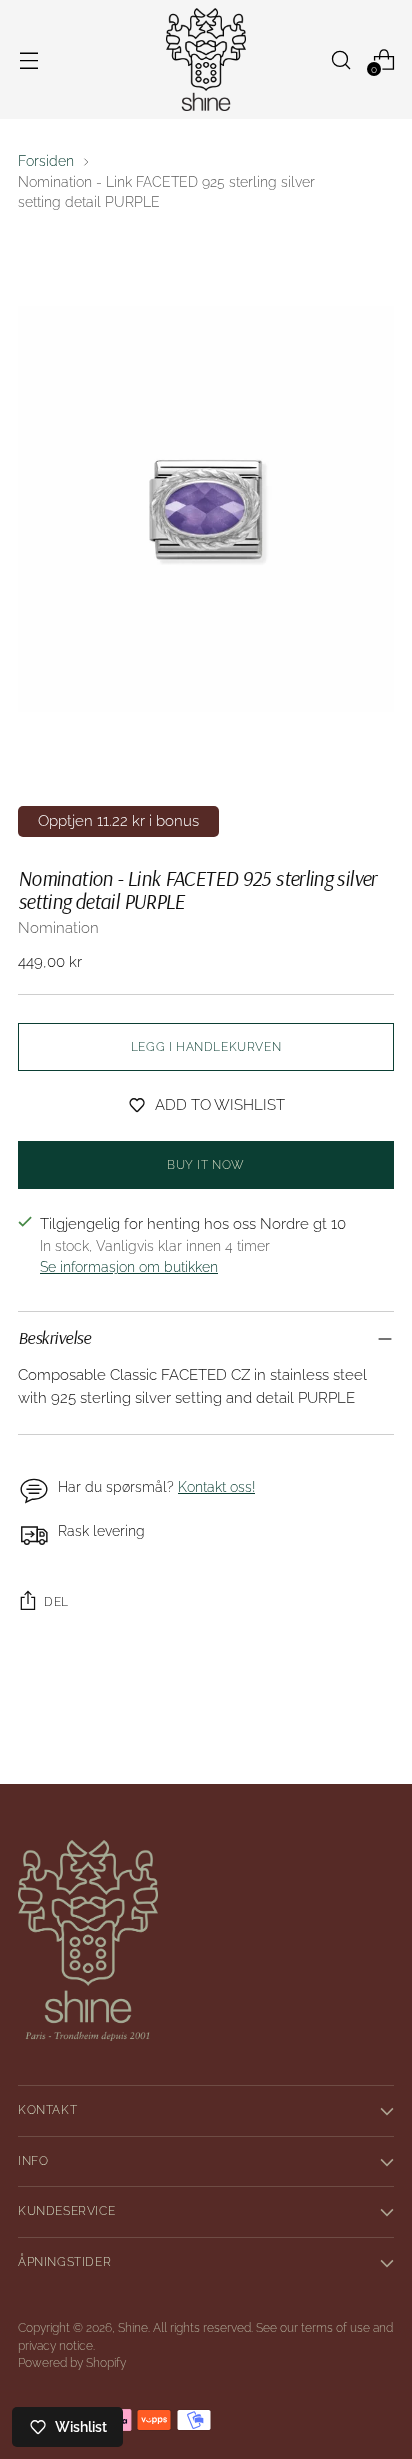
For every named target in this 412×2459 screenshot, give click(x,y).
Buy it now (206, 1165)
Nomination (58, 928)
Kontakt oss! (216, 1487)
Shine (133, 2328)
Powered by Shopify (72, 2363)
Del (56, 1602)
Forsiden (46, 161)
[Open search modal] (340, 59)
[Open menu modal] (28, 59)
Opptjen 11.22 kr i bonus (118, 821)
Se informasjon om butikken (129, 1267)
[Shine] (206, 59)
